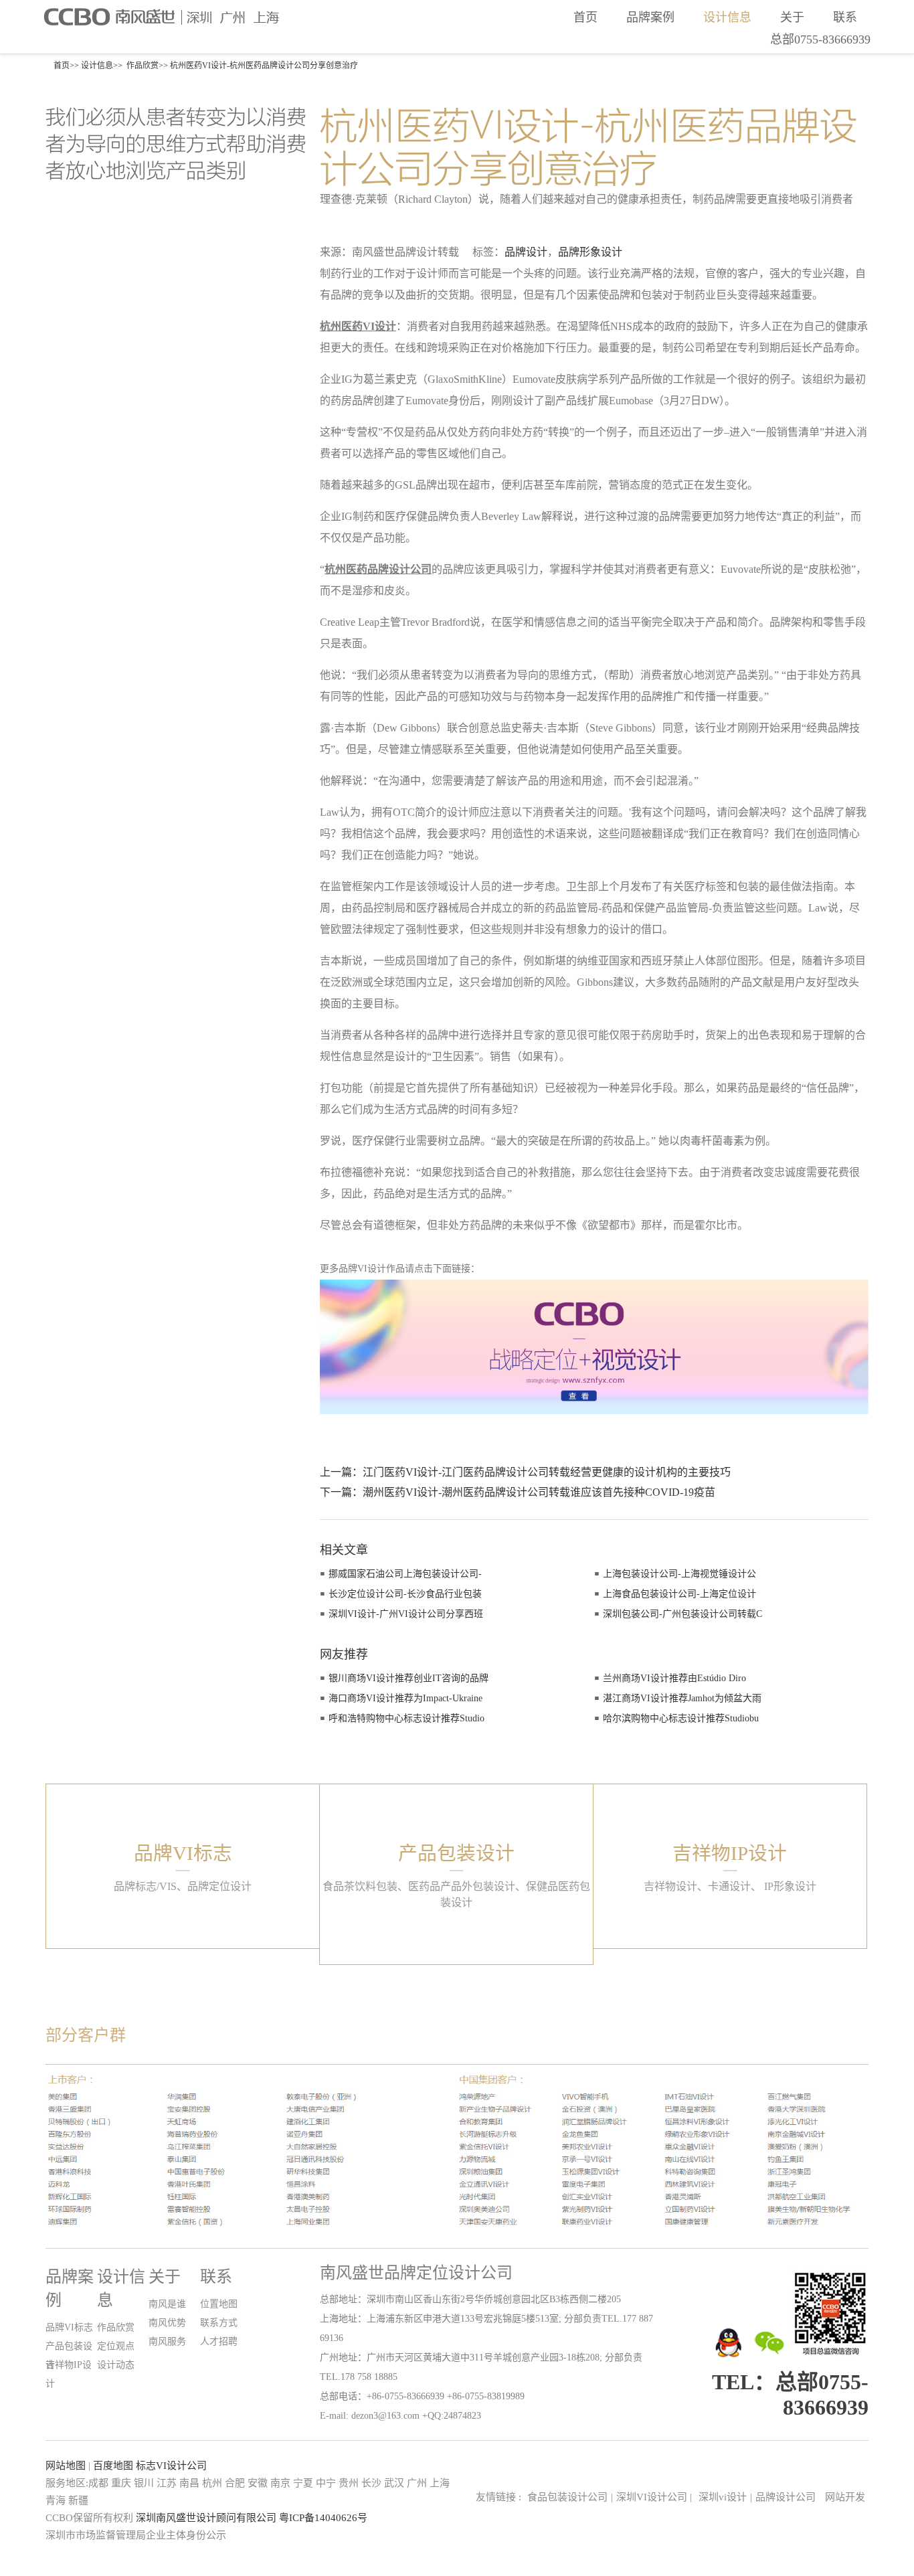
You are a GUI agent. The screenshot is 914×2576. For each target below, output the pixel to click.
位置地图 (219, 2304)
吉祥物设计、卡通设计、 (703, 1886)
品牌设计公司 (786, 2497)
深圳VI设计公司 (654, 2497)
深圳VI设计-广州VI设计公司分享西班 (406, 1614)
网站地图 (66, 2466)
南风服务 (167, 2341)
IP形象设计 (790, 1886)
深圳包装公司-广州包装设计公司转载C (682, 1614)
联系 (845, 17)
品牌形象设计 (590, 252)
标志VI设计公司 (171, 2466)
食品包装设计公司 (567, 2497)
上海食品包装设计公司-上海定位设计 (679, 1594)
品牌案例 (650, 17)
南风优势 (167, 2323)
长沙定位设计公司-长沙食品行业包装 (405, 1594)
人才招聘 (219, 2341)
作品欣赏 (143, 66)
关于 (792, 17)
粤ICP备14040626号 (323, 2518)
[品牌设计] (594, 1403)
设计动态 (116, 2365)
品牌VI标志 (69, 2327)
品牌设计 (526, 252)
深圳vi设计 (723, 2497)
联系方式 (219, 2323)
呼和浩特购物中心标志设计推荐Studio (406, 1718)
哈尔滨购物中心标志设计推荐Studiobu (681, 1718)
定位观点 (116, 2346)
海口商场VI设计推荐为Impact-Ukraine (405, 1698)
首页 (585, 17)
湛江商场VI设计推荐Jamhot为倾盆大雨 (682, 1698)
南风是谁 (167, 2304)
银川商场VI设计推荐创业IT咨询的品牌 (408, 1678)
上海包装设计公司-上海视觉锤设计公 (679, 1574)
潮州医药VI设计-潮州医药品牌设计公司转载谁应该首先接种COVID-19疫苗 (539, 1492)
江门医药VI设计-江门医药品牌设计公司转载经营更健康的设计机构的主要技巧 (547, 1472)
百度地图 (113, 2466)
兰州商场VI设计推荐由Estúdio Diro (674, 1678)
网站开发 (845, 2497)
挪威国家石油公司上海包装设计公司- (405, 1574)
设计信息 (727, 17)
